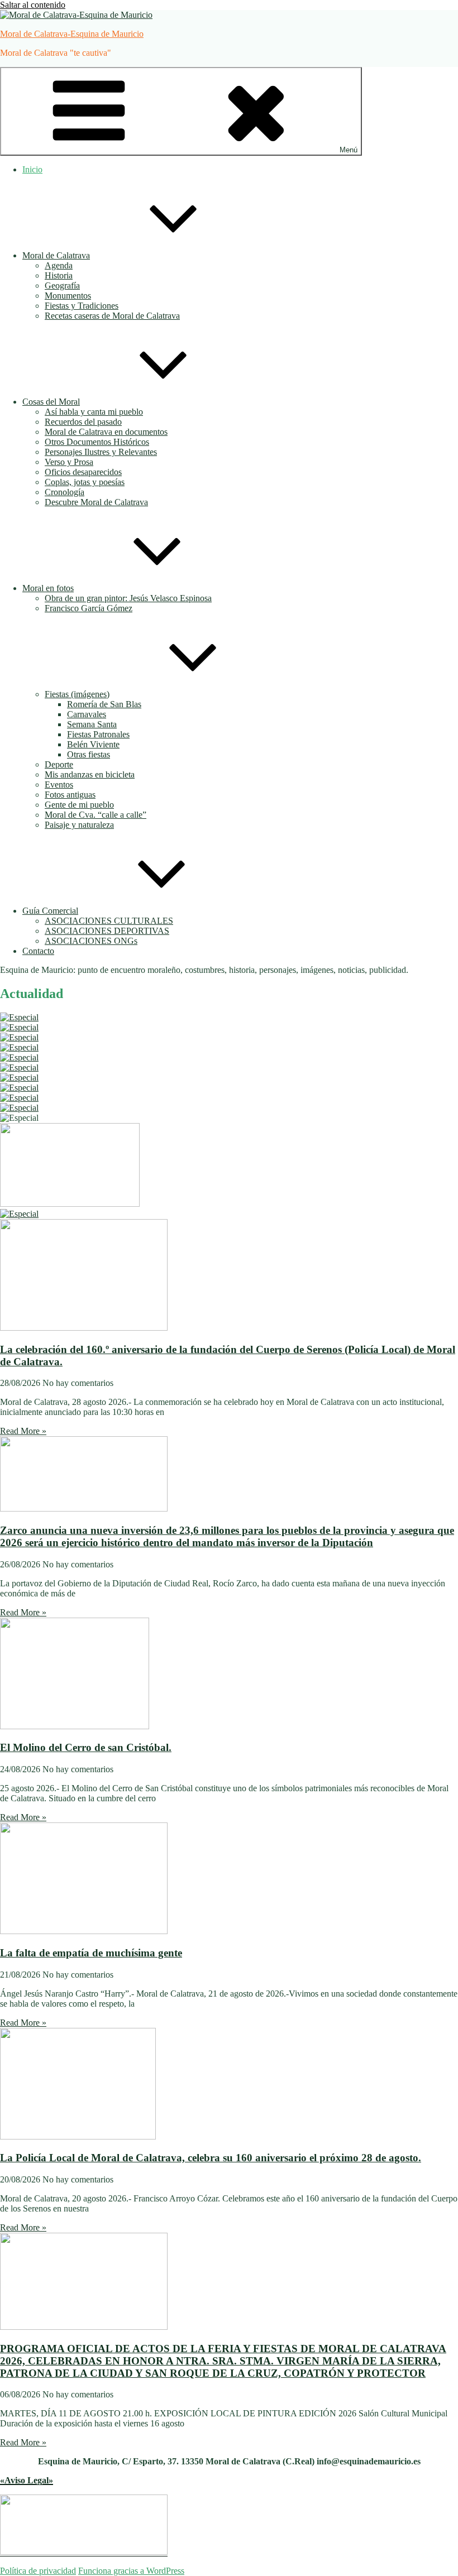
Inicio (32, 169)
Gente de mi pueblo (79, 805)
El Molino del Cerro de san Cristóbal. (86, 1747)
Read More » (23, 1431)
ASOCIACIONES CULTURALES (109, 921)
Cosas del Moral (51, 402)
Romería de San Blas (104, 704)
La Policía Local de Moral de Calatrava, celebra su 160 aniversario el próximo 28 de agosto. (211, 2158)
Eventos (59, 785)
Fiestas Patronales (98, 734)
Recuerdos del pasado (83, 422)
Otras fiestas (89, 754)
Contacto (38, 951)
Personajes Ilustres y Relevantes (101, 452)
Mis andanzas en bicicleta (90, 774)
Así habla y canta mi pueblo (94, 412)
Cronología (65, 492)
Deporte (59, 764)
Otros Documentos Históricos (97, 442)
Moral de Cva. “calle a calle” (96, 815)
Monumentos (68, 296)
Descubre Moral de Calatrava (96, 502)
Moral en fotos (48, 588)
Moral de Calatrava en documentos (106, 432)
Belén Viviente (93, 744)
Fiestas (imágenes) (77, 694)
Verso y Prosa (69, 462)
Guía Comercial (50, 911)
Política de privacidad (38, 2571)
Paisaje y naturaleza (79, 825)
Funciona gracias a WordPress (131, 2571)
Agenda (59, 265)
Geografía (62, 286)
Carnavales (87, 714)
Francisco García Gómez (89, 608)
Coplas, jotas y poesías (85, 482)
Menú (349, 150)
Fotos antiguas (70, 795)
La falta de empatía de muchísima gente (91, 1953)
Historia (59, 275)
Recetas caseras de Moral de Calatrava (112, 316)
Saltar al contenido (33, 5)
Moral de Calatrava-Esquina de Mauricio (72, 34)
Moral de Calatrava (56, 255)
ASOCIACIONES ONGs (91, 941)
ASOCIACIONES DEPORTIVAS (107, 931)
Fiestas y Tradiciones (82, 306)
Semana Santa (92, 724)
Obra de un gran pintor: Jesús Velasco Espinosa (128, 598)
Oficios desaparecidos (83, 472)
